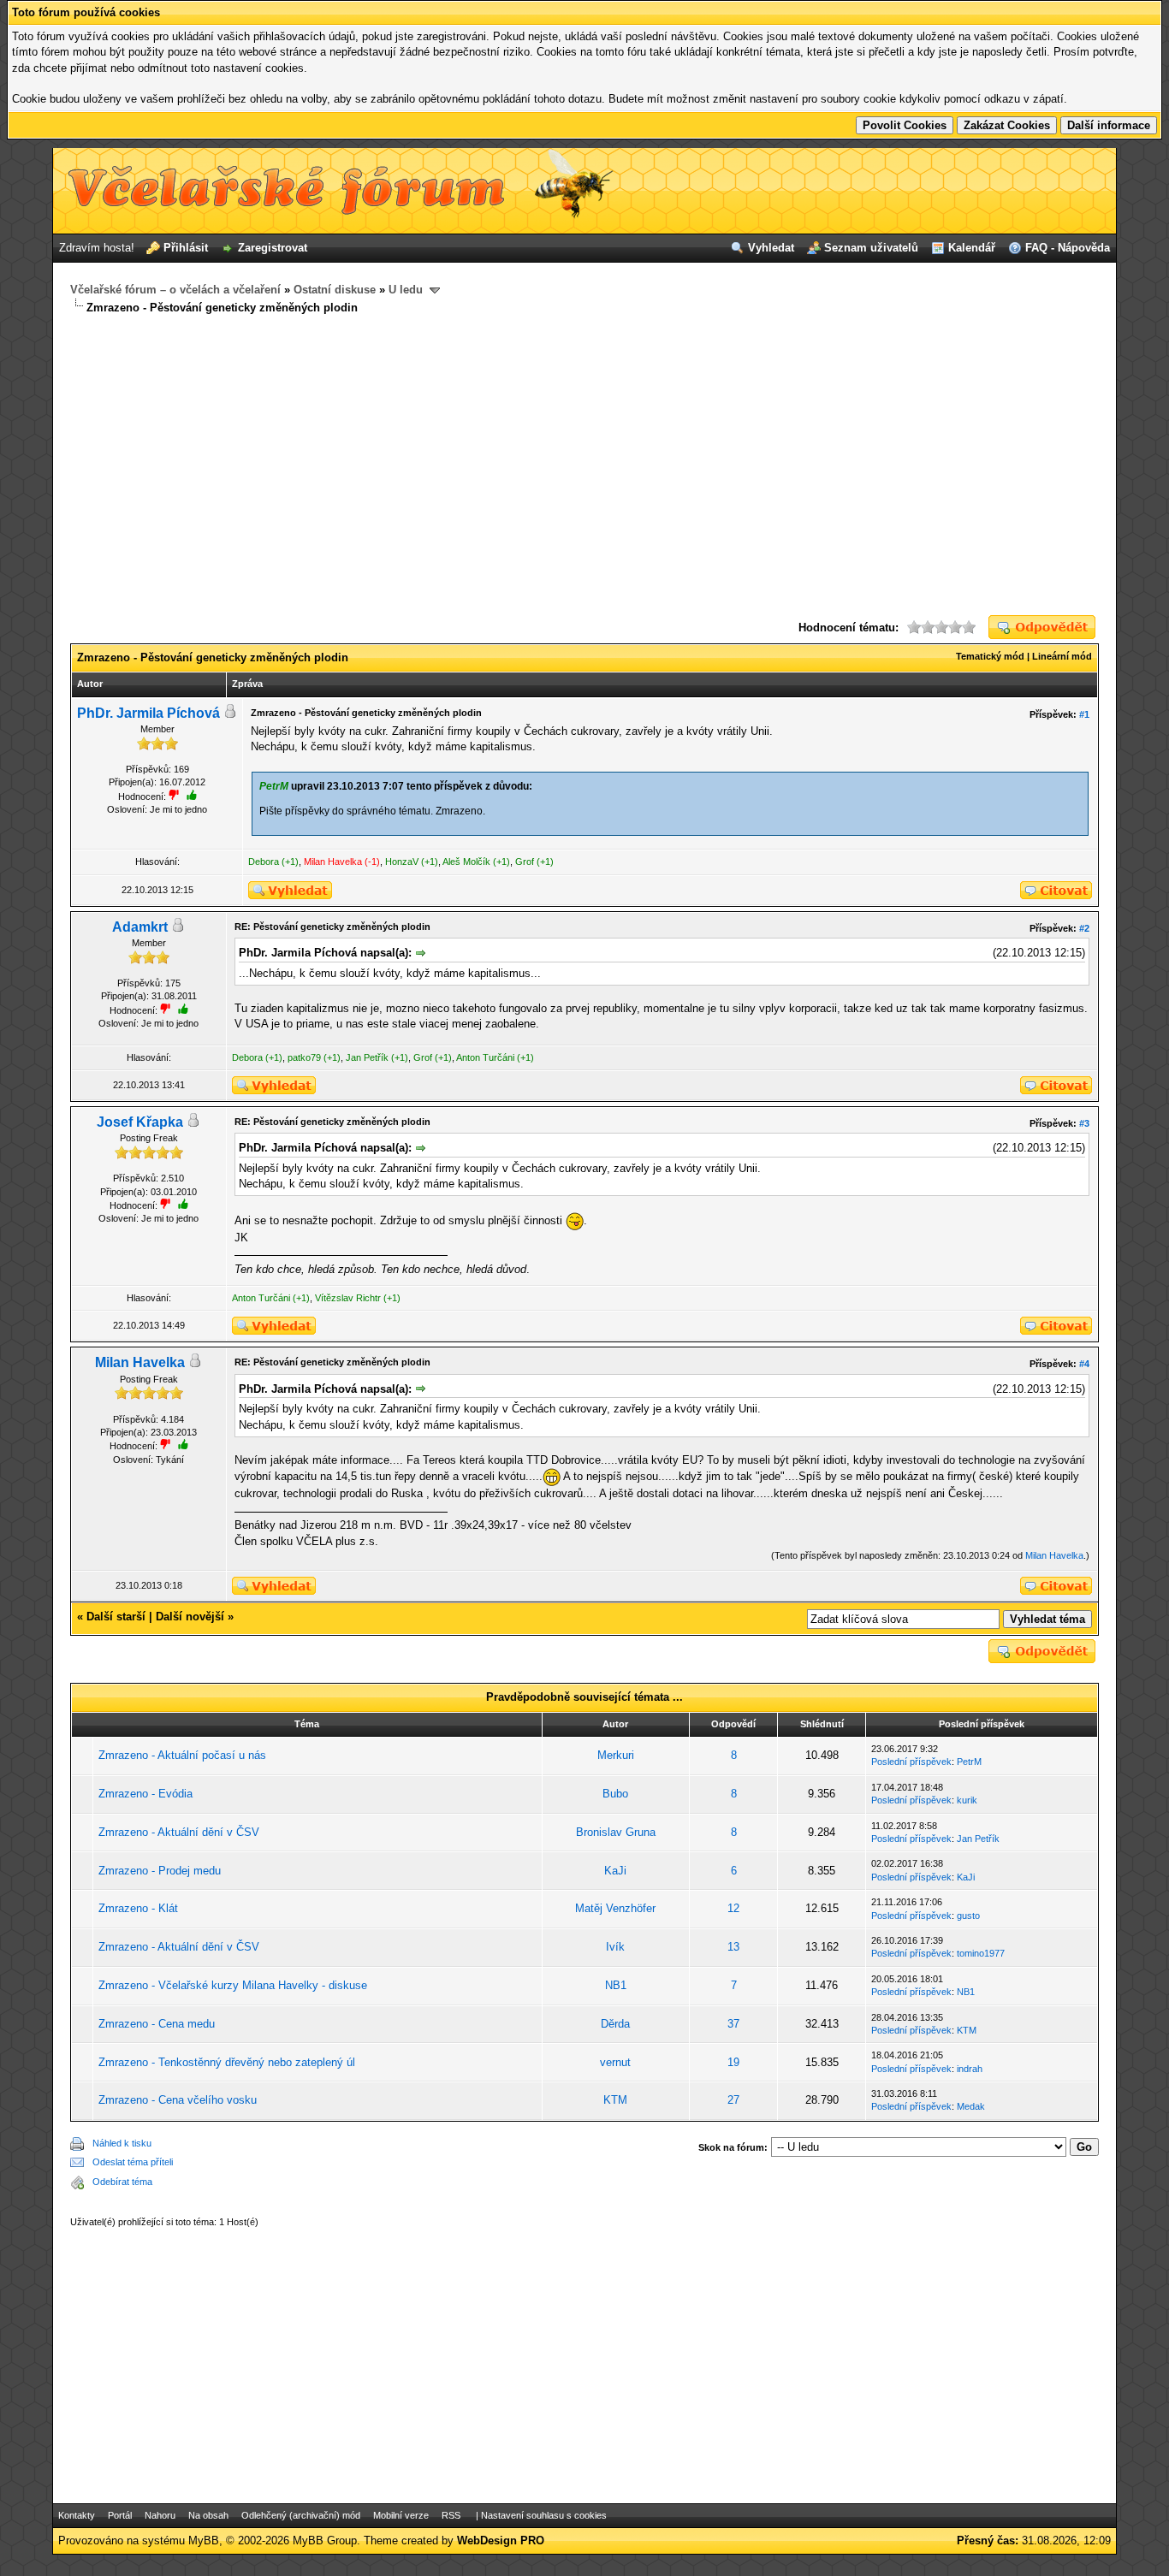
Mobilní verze (401, 2515)
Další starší (116, 1617)
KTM (967, 2030)
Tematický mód (990, 656)
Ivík (615, 1947)
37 (733, 2024)
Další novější (190, 1617)
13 (733, 1947)
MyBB (204, 2540)
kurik (967, 1800)
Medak (971, 2106)
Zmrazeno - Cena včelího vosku (178, 2100)
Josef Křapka (140, 1122)
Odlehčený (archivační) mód (301, 2515)
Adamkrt (140, 927)
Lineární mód (1062, 656)
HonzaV (402, 862)
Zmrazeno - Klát (138, 1908)
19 (733, 2062)
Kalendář (972, 248)
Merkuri (616, 1755)
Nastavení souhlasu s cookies (544, 2515)
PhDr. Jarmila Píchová (148, 713)
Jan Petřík (367, 1057)
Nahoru (160, 2515)
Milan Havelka (333, 862)
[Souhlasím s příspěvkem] (183, 1009)
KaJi (615, 1871)
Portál (120, 2515)
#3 (1084, 1123)
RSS (451, 2515)
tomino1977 (981, 1953)
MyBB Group (325, 2540)
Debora (264, 862)
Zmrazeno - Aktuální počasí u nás (182, 1755)
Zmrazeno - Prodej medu (160, 1871)
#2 (1084, 928)
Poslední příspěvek (911, 1762)
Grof (525, 862)
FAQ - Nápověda (1068, 248)
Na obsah (208, 2515)
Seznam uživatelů (871, 248)
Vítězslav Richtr (348, 1298)
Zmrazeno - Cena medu (157, 2024)
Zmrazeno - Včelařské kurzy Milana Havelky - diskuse (233, 1985)
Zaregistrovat (273, 248)
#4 (1084, 1364)
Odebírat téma (122, 2182)
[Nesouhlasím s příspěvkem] (165, 1009)
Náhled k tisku (122, 2143)
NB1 (616, 1985)
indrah (970, 2069)
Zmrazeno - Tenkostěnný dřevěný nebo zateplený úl (227, 2062)
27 (733, 2100)
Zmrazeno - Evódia (145, 1794)
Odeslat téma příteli (133, 2162)
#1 (1084, 714)
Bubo (615, 1794)
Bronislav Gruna (616, 1832)
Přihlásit (186, 248)
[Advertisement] (584, 465)
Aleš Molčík (466, 862)
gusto (968, 1916)
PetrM (969, 1762)
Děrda (615, 2024)
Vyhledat (771, 248)
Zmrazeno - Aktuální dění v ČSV (179, 1832)
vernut (615, 2062)
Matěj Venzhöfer (615, 1908)
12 (733, 1908)
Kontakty (77, 2515)
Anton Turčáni (485, 1057)
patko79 (304, 1057)
